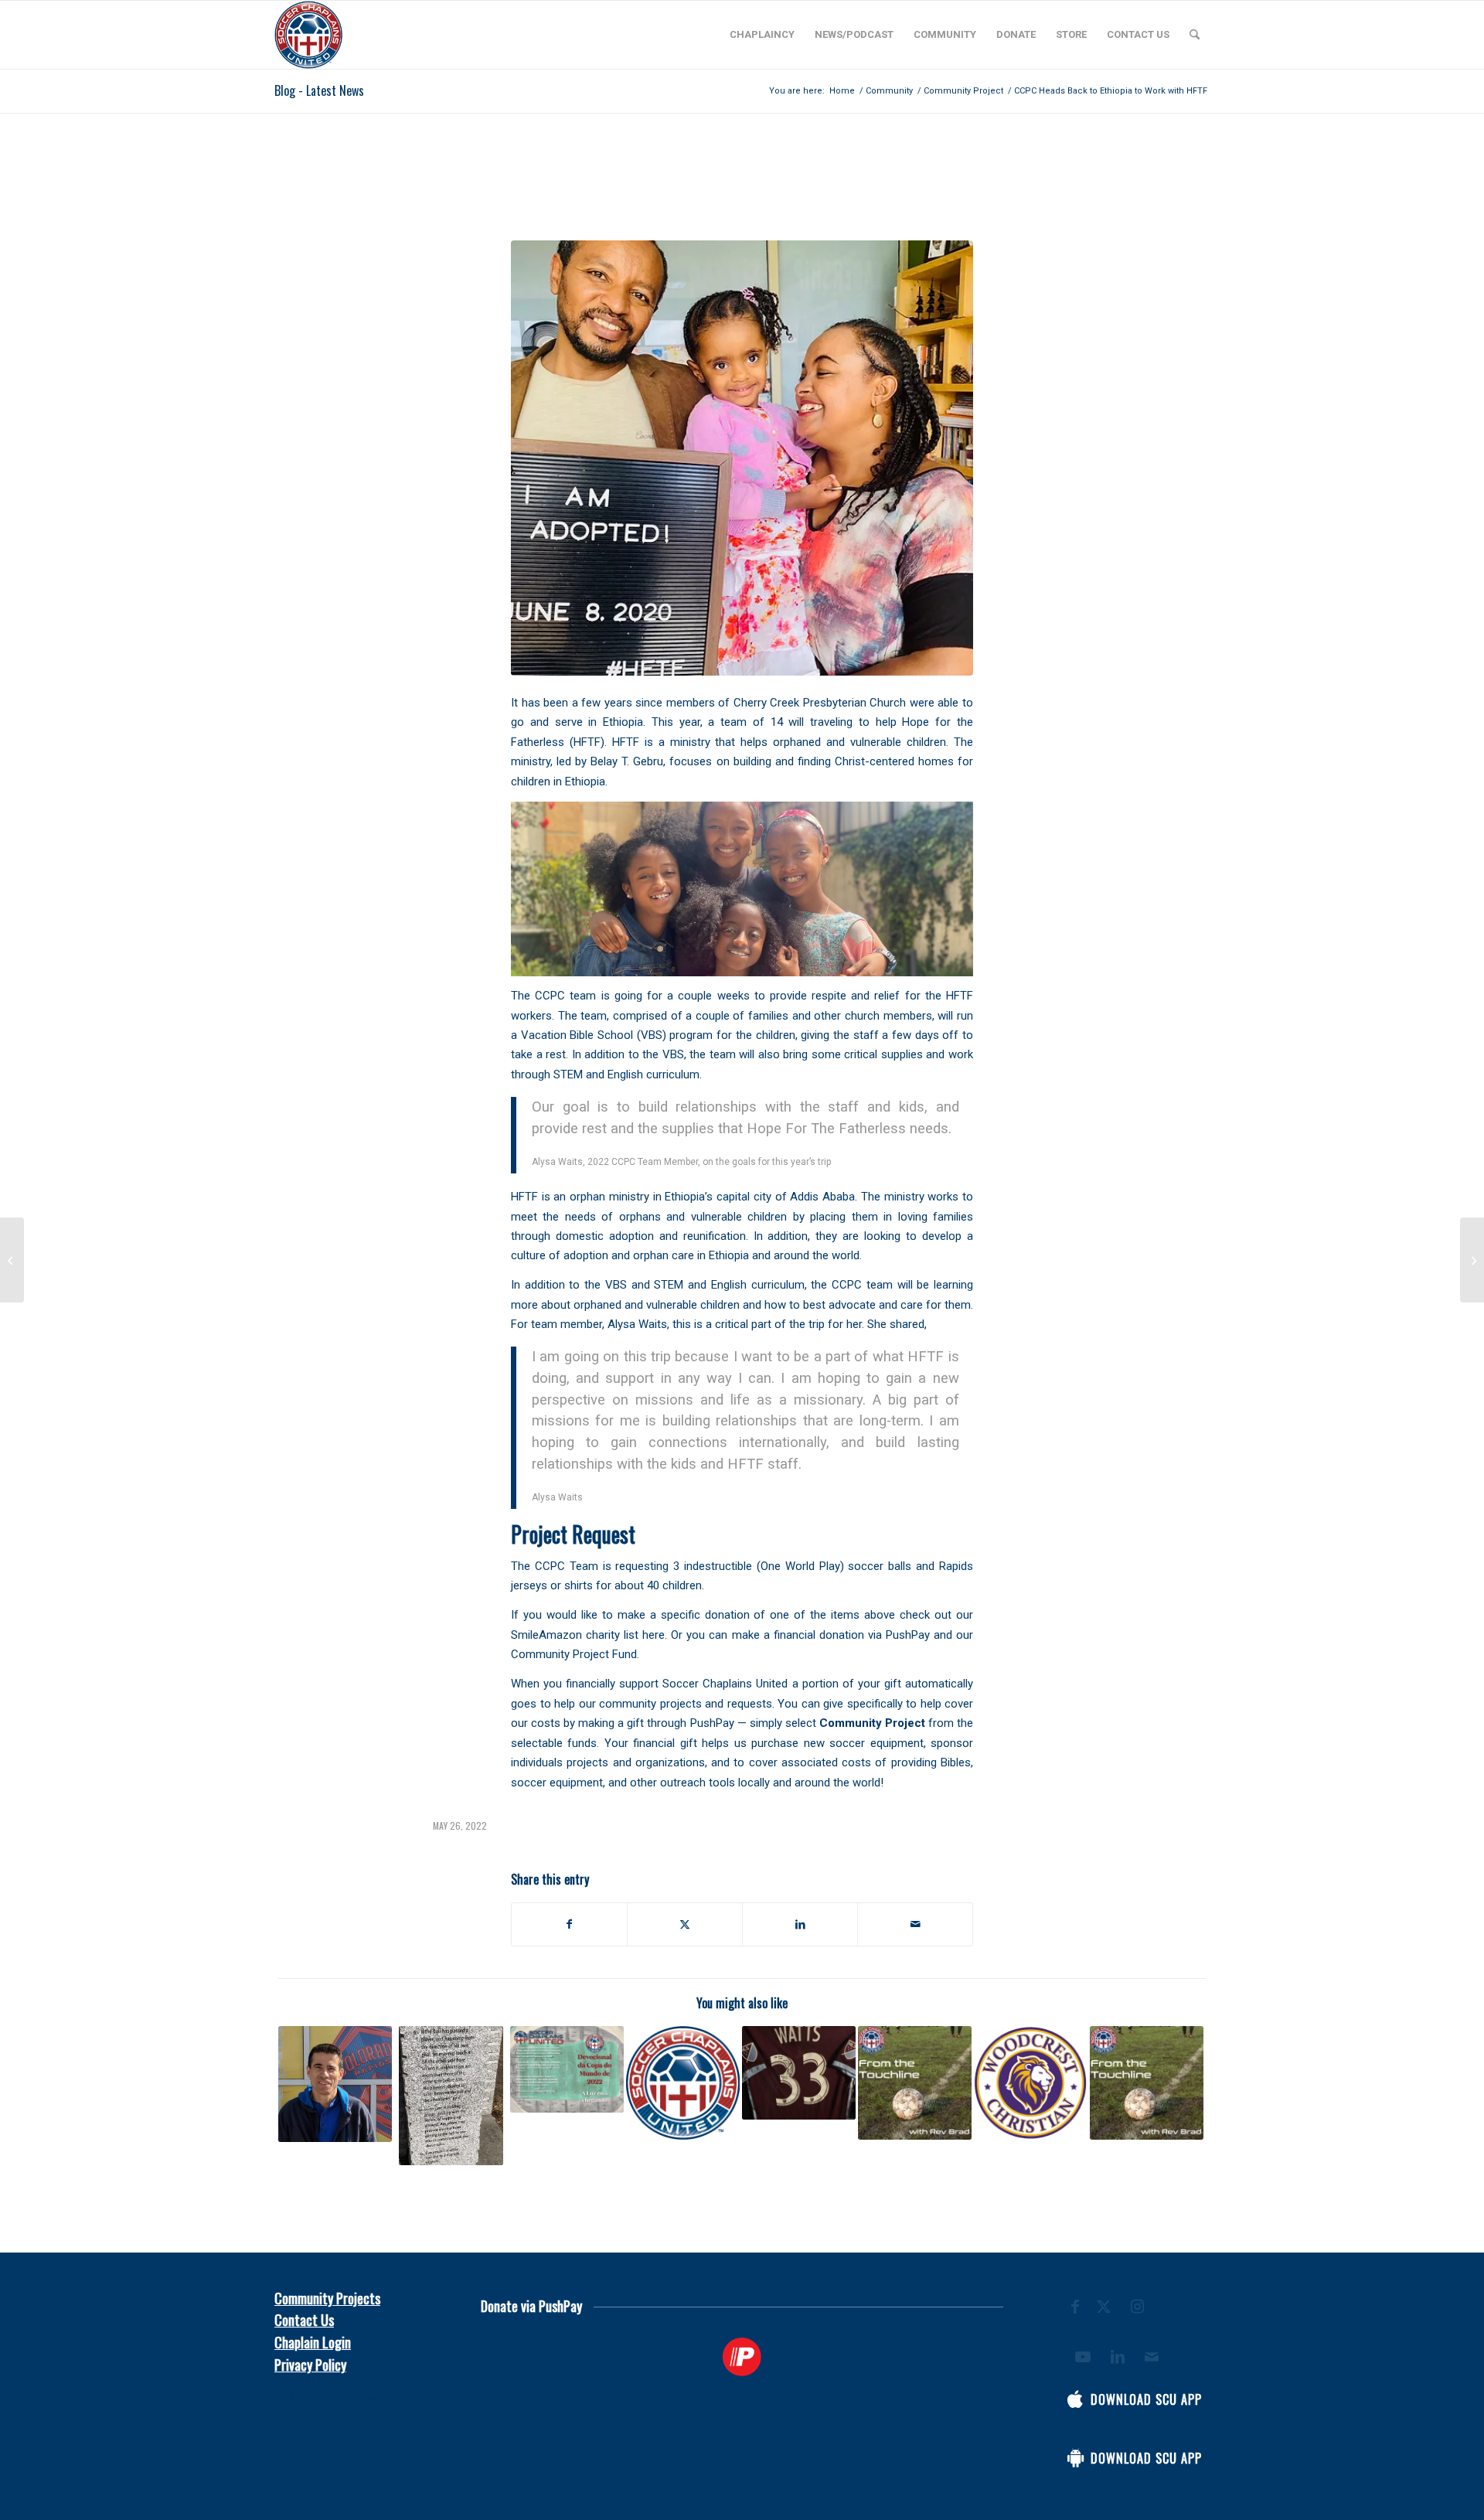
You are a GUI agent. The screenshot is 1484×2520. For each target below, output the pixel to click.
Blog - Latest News (319, 90)
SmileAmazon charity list (575, 1635)
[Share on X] (685, 1924)
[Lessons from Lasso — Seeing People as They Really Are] (12, 1260)
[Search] (1195, 35)
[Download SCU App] (1075, 2399)
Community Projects (327, 2298)
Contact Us (304, 2320)
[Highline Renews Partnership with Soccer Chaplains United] (1472, 1260)
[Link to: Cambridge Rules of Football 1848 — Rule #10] (451, 2096)
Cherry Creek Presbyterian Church (820, 703)
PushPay (712, 1723)
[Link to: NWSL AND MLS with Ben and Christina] (1147, 2083)
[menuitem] (762, 35)
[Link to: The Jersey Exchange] (799, 2073)
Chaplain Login (313, 2342)
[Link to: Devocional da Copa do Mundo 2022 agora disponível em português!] (567, 2069)
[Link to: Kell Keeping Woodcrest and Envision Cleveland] (1031, 2083)
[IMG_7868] (742, 458)
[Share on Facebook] (569, 1924)
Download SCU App (1146, 2399)
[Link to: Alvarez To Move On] (335, 2084)
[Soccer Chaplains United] (308, 35)
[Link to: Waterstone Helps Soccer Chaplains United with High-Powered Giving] (683, 2083)
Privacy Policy (310, 2365)
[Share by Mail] (915, 1924)
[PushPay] (742, 2357)
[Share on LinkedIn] (800, 1924)
